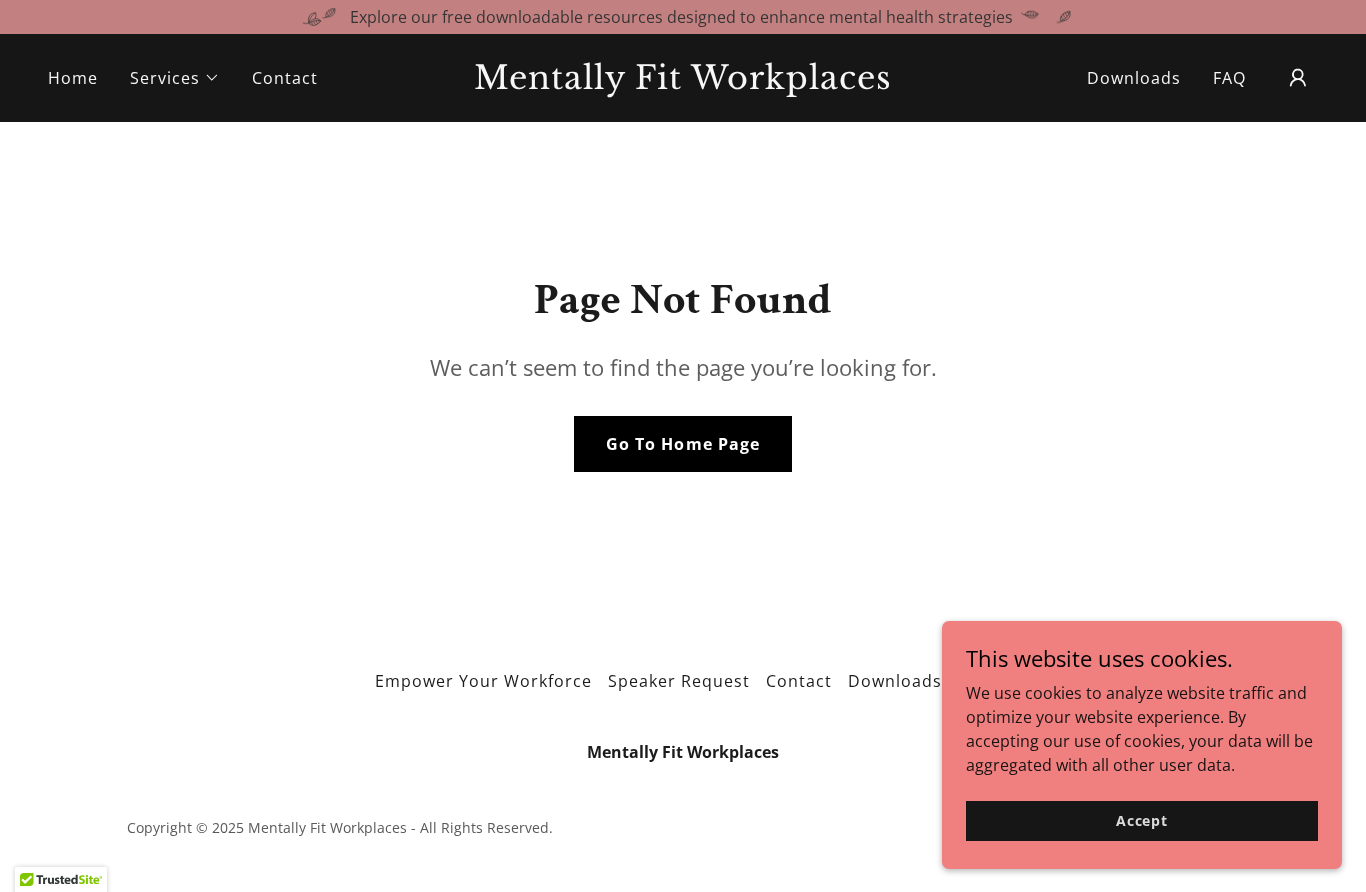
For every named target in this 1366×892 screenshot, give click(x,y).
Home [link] (73, 78)
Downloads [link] (1134, 78)
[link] (682, 83)
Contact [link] (285, 78)
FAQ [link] (1229, 78)
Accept (1142, 820)
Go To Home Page (682, 444)
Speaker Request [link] (679, 681)
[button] (175, 78)
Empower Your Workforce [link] (483, 681)
